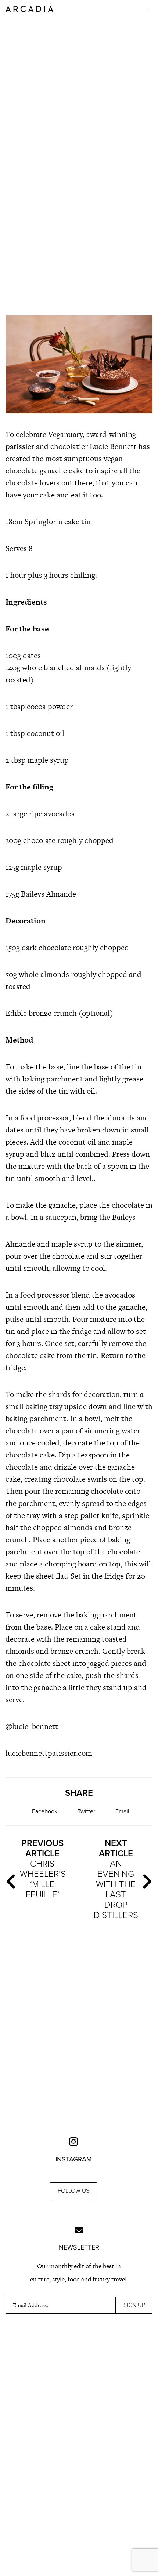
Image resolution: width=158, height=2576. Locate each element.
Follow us (73, 2191)
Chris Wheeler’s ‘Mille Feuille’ (43, 1869)
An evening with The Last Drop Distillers (116, 1879)
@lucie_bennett (32, 1726)
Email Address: (30, 2305)
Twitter (86, 1811)
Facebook (45, 1811)
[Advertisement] (79, 218)
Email (122, 1811)
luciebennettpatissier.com (49, 1753)
